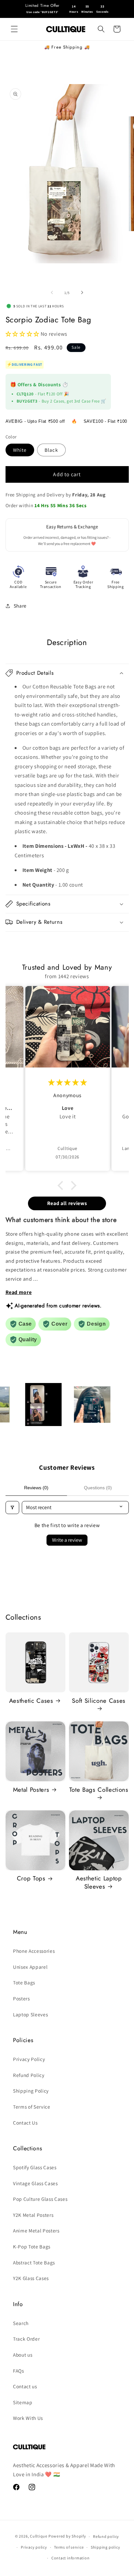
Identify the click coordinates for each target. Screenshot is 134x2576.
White (20, 450)
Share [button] (20, 606)
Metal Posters (31, 1790)
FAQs (19, 2371)
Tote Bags (24, 1982)
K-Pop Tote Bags (32, 2246)
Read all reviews (67, 1203)
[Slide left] (52, 293)
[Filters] (12, 1508)
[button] (14, 29)
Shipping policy (106, 2547)
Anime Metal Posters (36, 2230)
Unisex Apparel (30, 1967)
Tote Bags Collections (99, 1790)
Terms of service (69, 2547)
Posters (21, 1998)
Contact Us (25, 2123)
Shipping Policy (31, 2091)
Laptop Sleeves (30, 2014)
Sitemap (23, 2402)
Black (51, 450)
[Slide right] (82, 293)
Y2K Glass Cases (31, 2278)
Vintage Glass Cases (35, 2183)
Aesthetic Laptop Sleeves (99, 1883)
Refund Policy (29, 2075)
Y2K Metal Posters (33, 2215)
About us (23, 2355)
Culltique (39, 2536)
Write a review (67, 1540)
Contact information (71, 2558)
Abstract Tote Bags (34, 2262)
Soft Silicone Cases (99, 1701)
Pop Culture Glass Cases (40, 2199)
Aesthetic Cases (31, 1701)
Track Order (26, 2339)
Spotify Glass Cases (35, 2167)
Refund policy (106, 2536)
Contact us (25, 2386)
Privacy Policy (29, 2059)
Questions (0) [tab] (98, 1488)
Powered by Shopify (67, 2536)
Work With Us (28, 2418)
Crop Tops (31, 1878)
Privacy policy (34, 2547)
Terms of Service (32, 2107)
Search (21, 2323)
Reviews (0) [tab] (36, 1488)
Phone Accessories (34, 1951)
